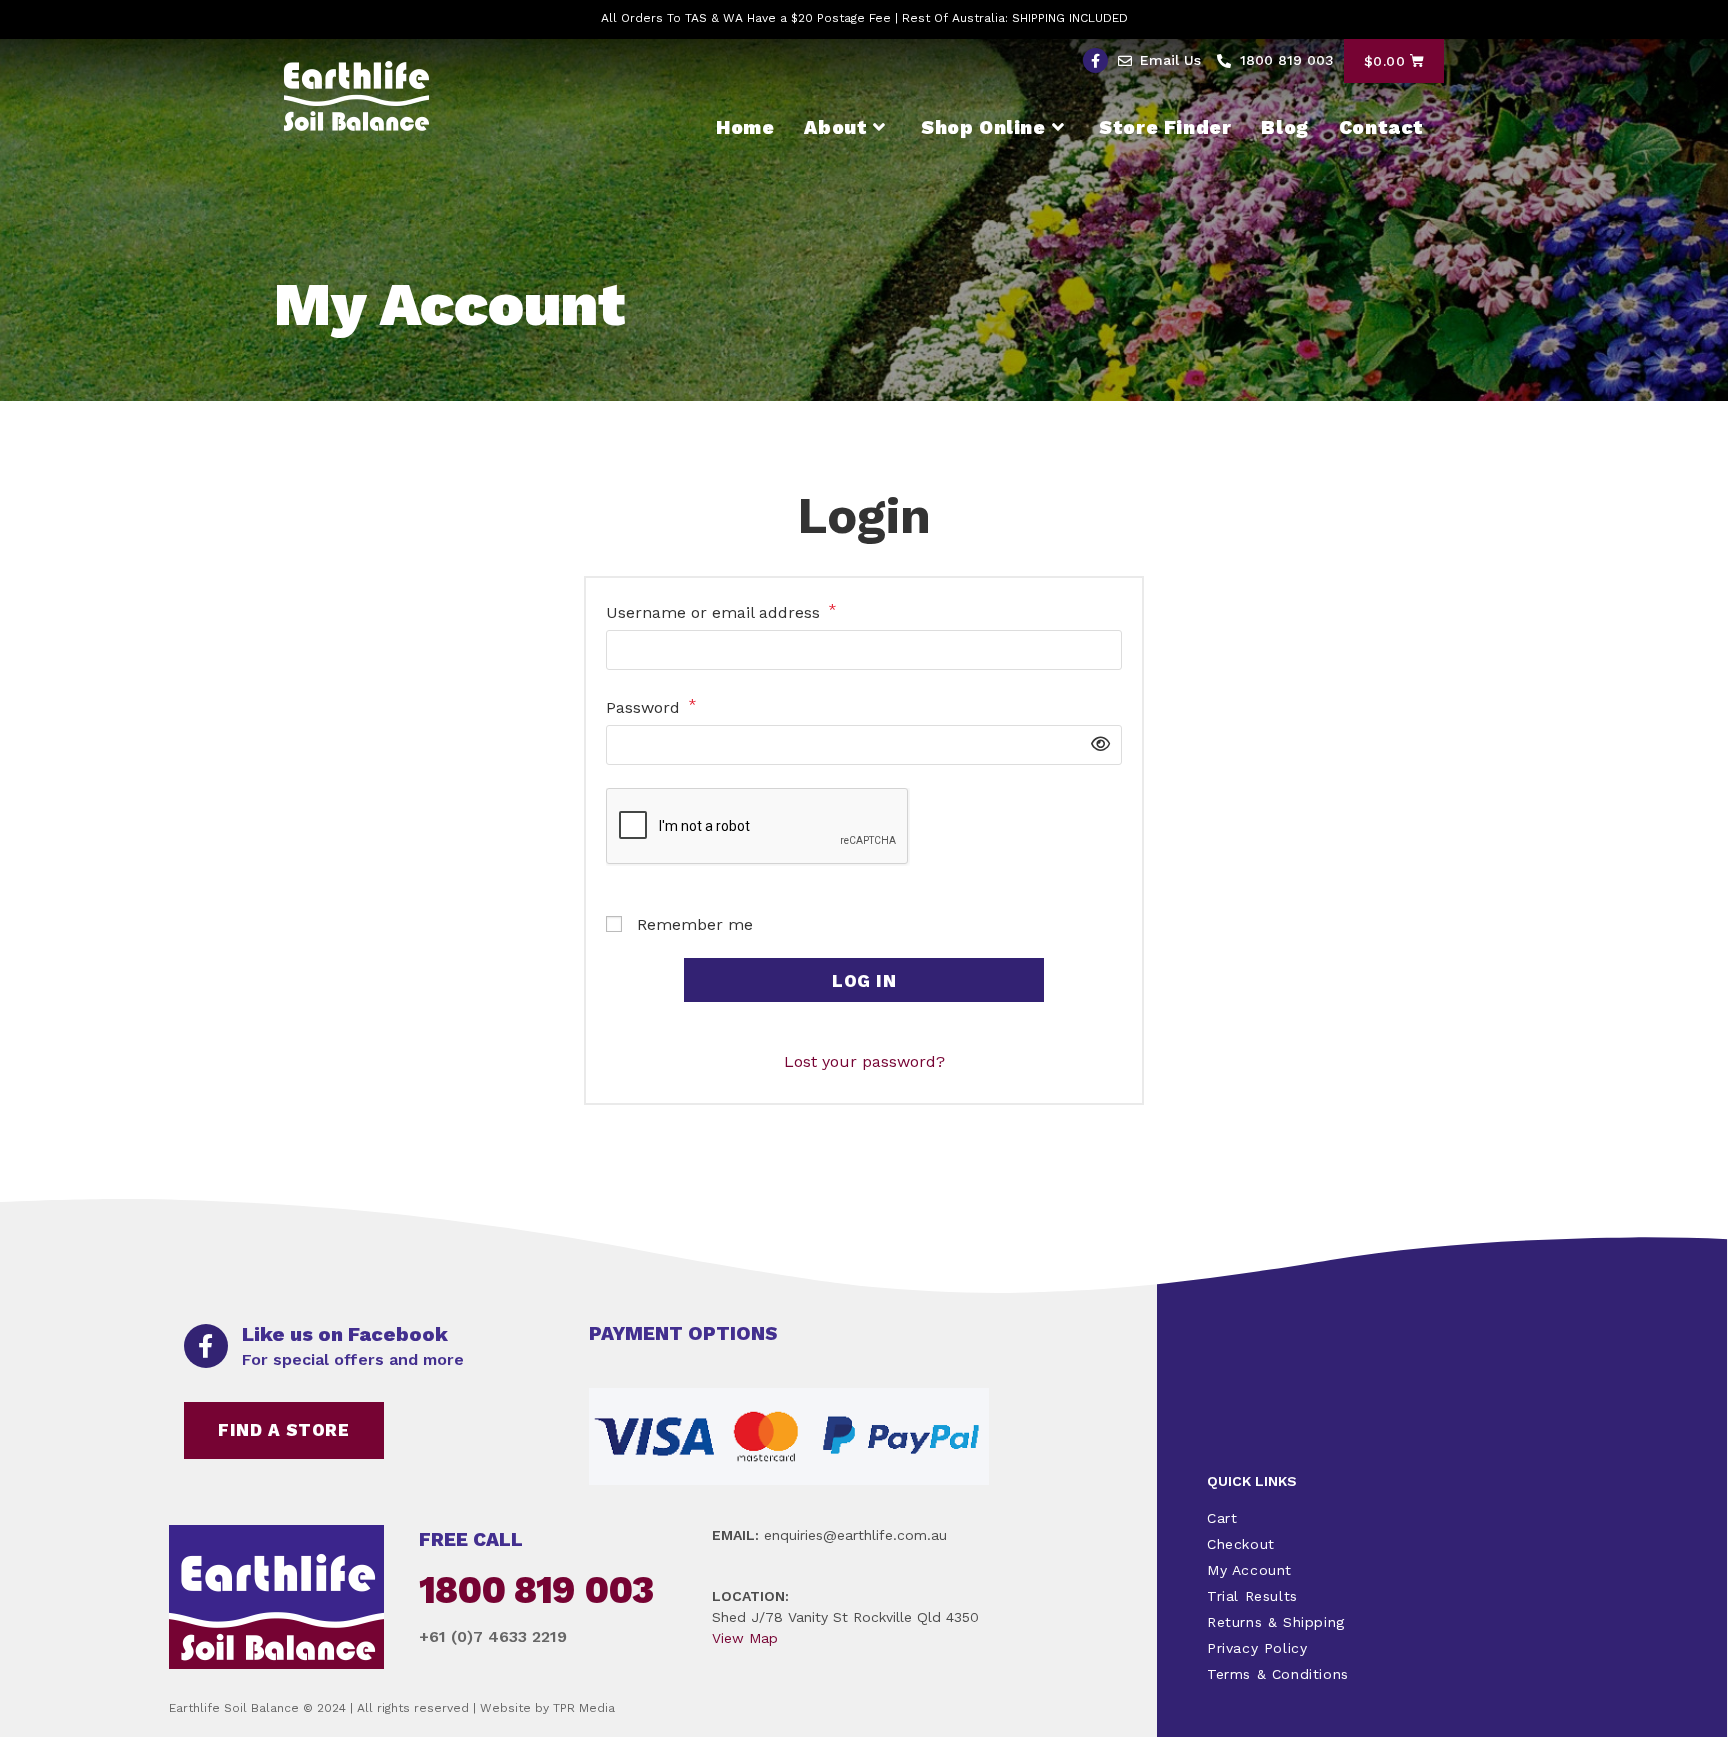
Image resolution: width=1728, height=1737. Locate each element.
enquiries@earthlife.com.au (855, 1535)
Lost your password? (864, 1061)
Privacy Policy (1257, 1648)
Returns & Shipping (1276, 1622)
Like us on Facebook (345, 1334)
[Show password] (1095, 745)
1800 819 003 (536, 1590)
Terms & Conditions (1278, 1674)
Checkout (1241, 1544)
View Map (745, 1638)
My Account (1249, 1570)
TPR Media (584, 1708)
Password (651, 706)
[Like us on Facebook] (206, 1346)
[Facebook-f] (1095, 60)
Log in (864, 981)
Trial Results (1252, 1596)
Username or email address (721, 611)
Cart (1222, 1518)
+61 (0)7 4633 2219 (493, 1636)
